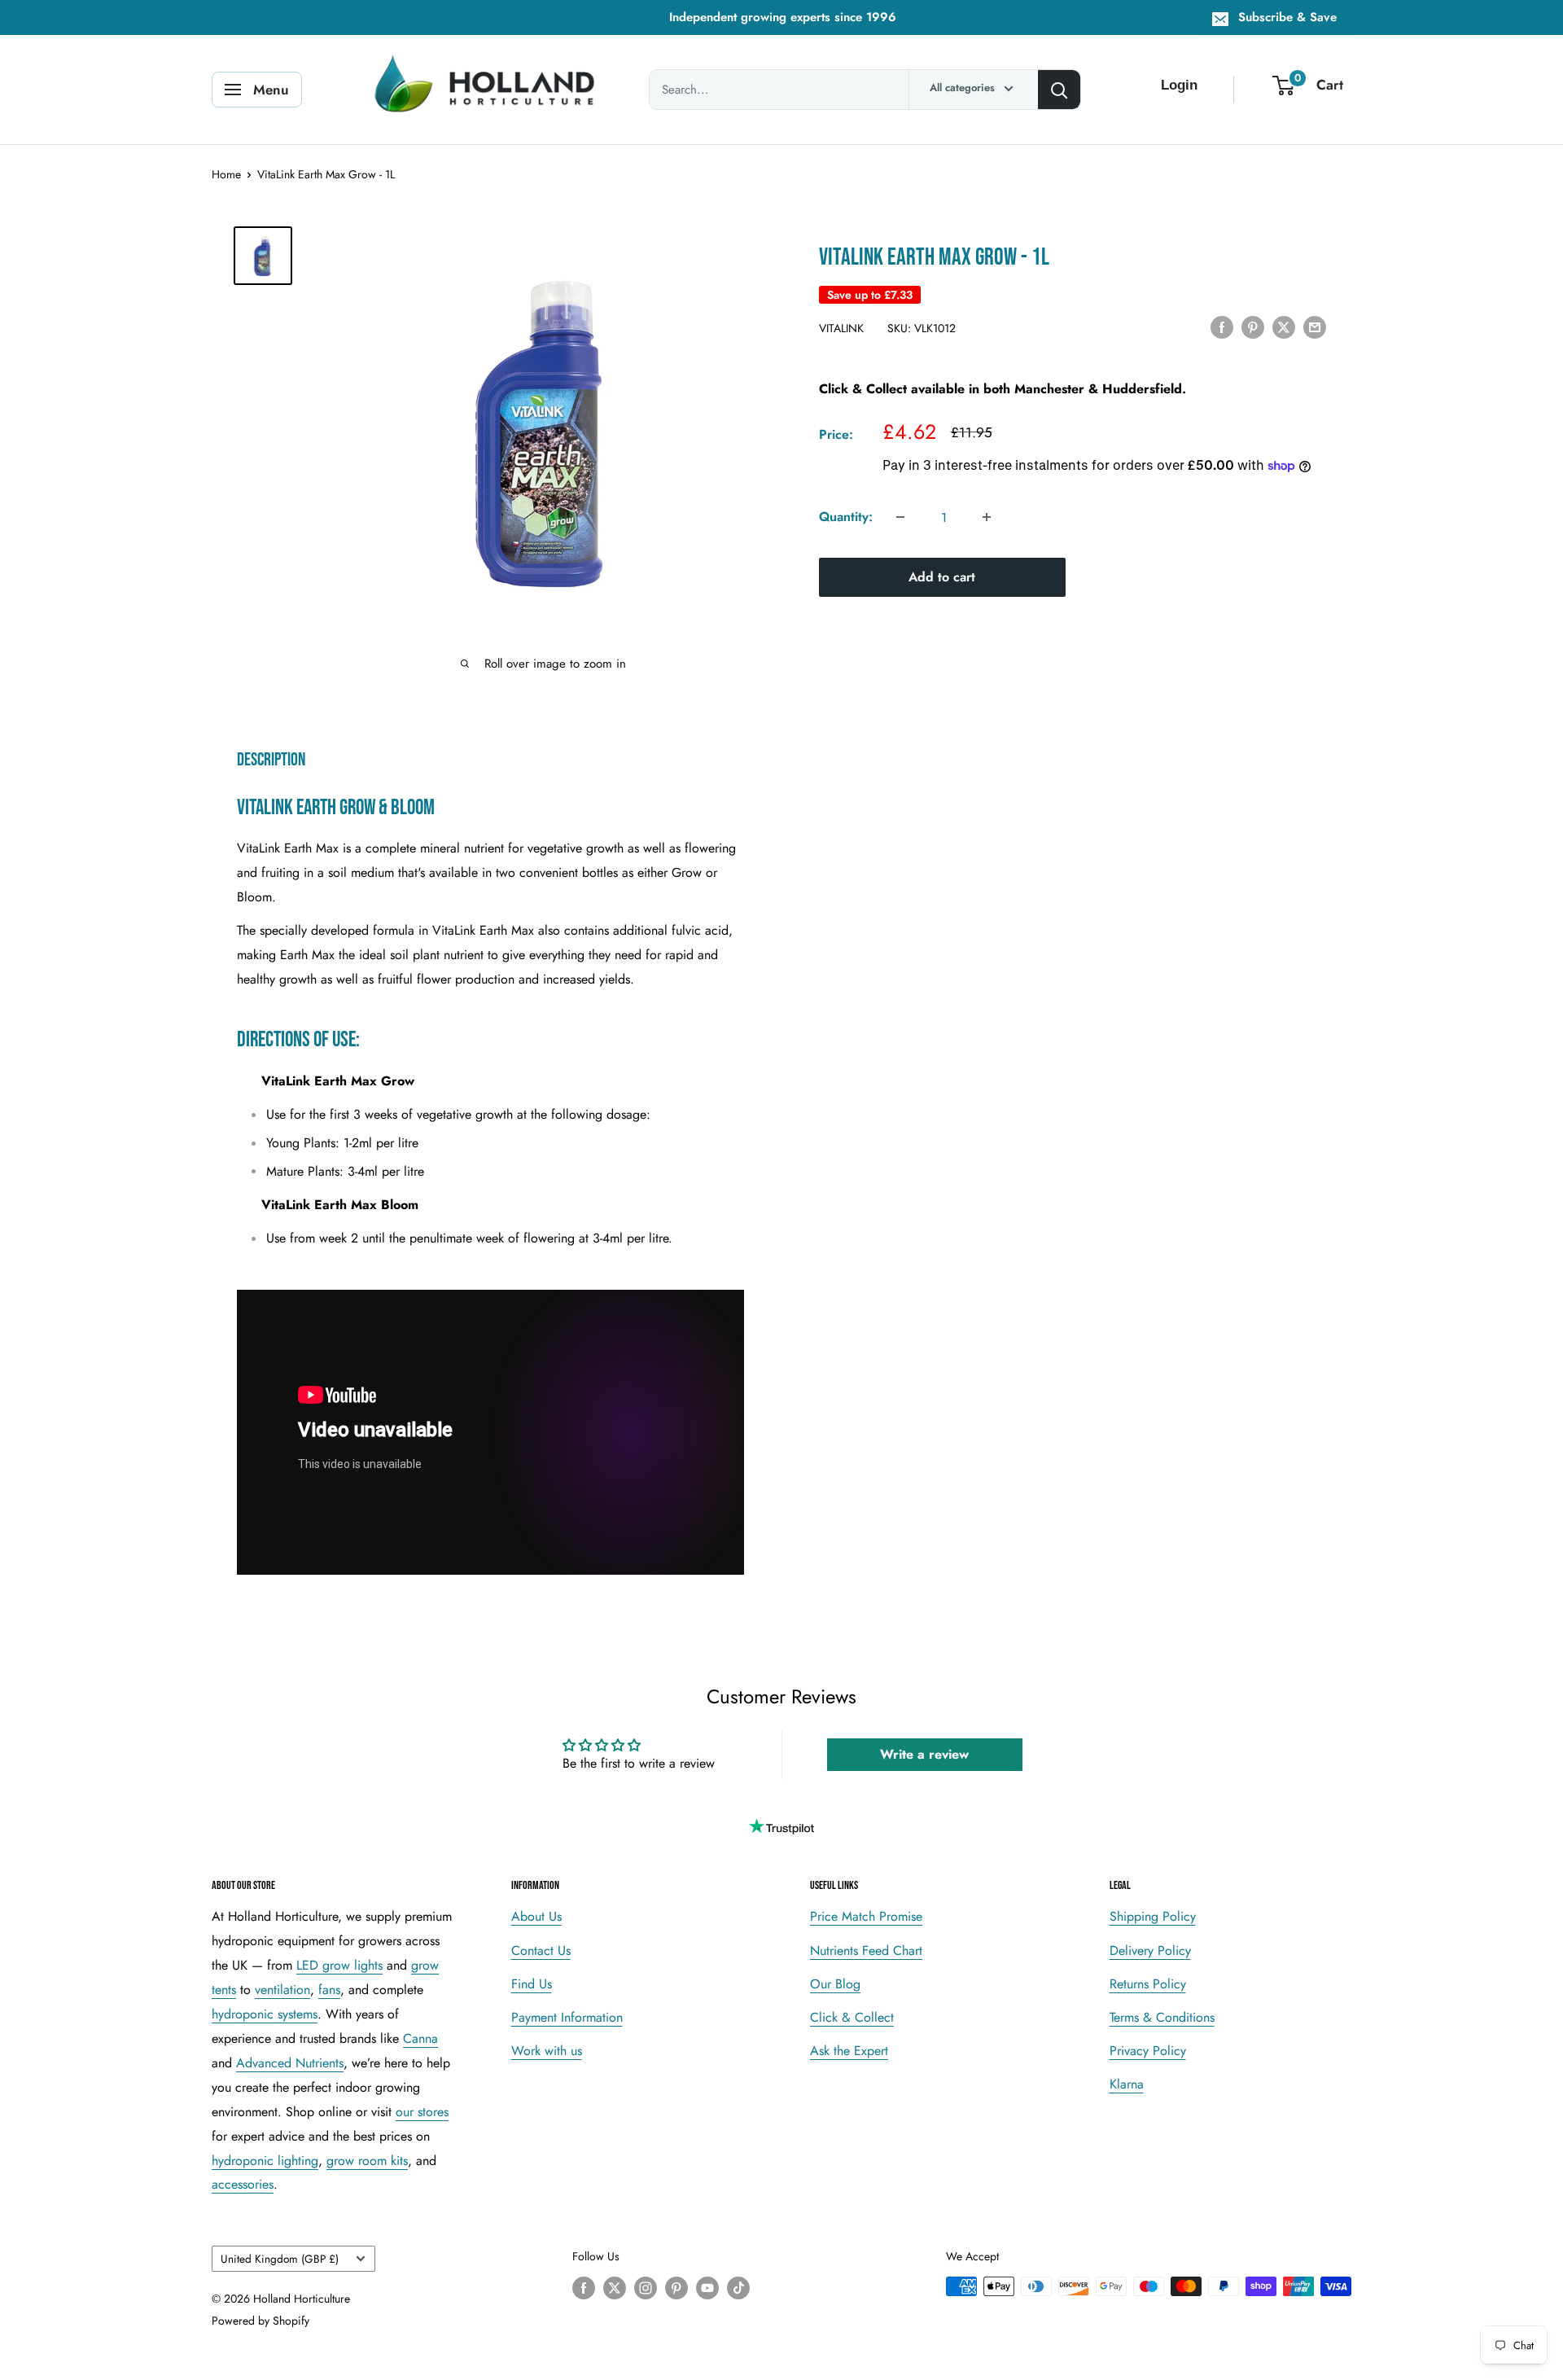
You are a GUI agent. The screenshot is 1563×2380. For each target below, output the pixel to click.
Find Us (532, 1984)
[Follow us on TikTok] (738, 2288)
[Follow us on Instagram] (646, 2288)
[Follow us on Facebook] (584, 2288)
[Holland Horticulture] (488, 90)
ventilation (282, 1990)
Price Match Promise (866, 1916)
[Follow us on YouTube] (707, 2288)
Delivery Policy (1150, 1950)
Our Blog (835, 1984)
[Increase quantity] (987, 517)
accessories (243, 2184)
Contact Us (541, 1950)
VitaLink (841, 328)
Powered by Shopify (260, 2321)
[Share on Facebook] (1222, 327)
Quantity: (846, 517)
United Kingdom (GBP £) (280, 2259)
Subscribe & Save (1287, 17)
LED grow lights (339, 1965)
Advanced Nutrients (290, 2063)
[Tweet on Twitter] (1284, 327)
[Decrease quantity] (900, 517)
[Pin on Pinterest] (1253, 327)
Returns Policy (1148, 1984)
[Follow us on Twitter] (615, 2288)
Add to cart (942, 577)
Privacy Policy (1148, 2051)
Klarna (1127, 2084)
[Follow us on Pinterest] (676, 2288)
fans (329, 1990)
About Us (536, 1916)
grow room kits (367, 2161)
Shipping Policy (1153, 1916)
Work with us (547, 2051)
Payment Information (567, 2017)
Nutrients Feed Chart (866, 1950)
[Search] (1059, 90)
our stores (422, 2112)
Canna (420, 2038)
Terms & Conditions (1162, 2017)
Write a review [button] (924, 1754)
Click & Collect (852, 2017)
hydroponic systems (265, 2014)
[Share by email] (1315, 327)
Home (226, 174)
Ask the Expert (849, 2051)
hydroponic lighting (265, 2161)
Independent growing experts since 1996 (783, 17)
